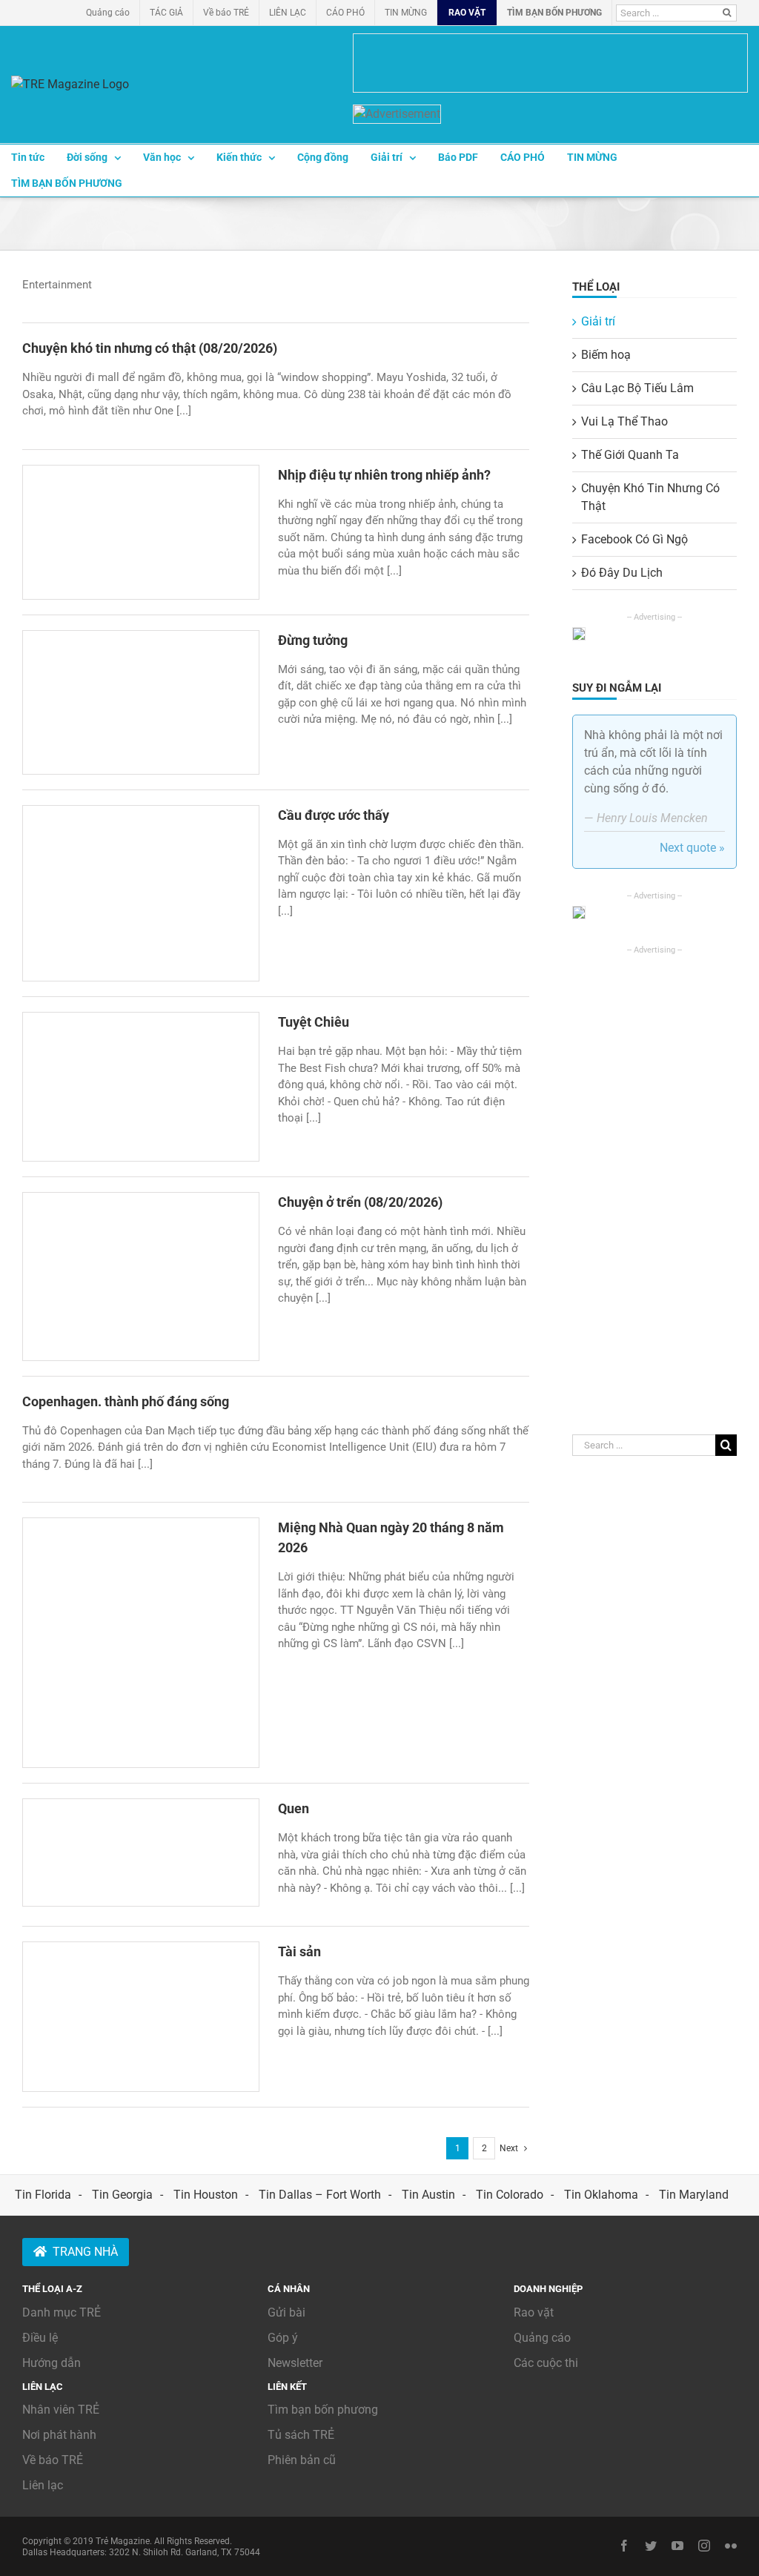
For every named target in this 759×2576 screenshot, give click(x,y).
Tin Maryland (694, 2195)
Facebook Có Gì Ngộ (634, 539)
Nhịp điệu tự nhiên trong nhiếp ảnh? (384, 475)
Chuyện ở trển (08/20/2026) (360, 1202)
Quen (294, 1808)
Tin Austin (428, 2195)
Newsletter (295, 2363)
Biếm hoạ (606, 355)
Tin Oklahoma (601, 2195)
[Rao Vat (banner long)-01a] (550, 63)
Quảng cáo (542, 2338)
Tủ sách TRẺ (301, 2435)
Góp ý (283, 2338)
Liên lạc (43, 2485)
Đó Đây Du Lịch (622, 573)
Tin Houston (206, 2195)
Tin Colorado (510, 2195)
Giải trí (598, 321)
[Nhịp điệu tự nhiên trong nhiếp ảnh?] (141, 532)
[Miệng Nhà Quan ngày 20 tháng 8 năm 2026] (141, 1643)
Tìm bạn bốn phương (323, 2410)
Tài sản (299, 1951)
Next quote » (692, 848)
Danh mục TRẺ (62, 2312)
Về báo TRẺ (53, 2460)
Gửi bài (286, 2312)
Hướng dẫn (52, 2363)
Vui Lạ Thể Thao (624, 421)
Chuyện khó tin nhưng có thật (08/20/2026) (150, 348)
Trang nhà (85, 2252)
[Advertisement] (654, 1179)
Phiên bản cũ (302, 2460)
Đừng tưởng (313, 640)
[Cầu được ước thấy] (141, 894)
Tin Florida (43, 2195)
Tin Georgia (122, 2195)
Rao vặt (534, 2312)
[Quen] (141, 1852)
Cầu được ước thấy (334, 815)
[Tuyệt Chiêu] (141, 1087)
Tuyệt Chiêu (314, 1022)
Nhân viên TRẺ (61, 2410)
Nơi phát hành (59, 2435)
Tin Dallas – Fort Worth (320, 2195)
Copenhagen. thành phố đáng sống (126, 1401)
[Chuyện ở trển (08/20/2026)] (141, 1276)
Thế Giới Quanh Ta (630, 455)
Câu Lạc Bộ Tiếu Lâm (637, 388)
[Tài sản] (141, 2017)
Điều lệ (40, 2338)
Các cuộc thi (546, 2363)
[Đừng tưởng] (141, 702)
